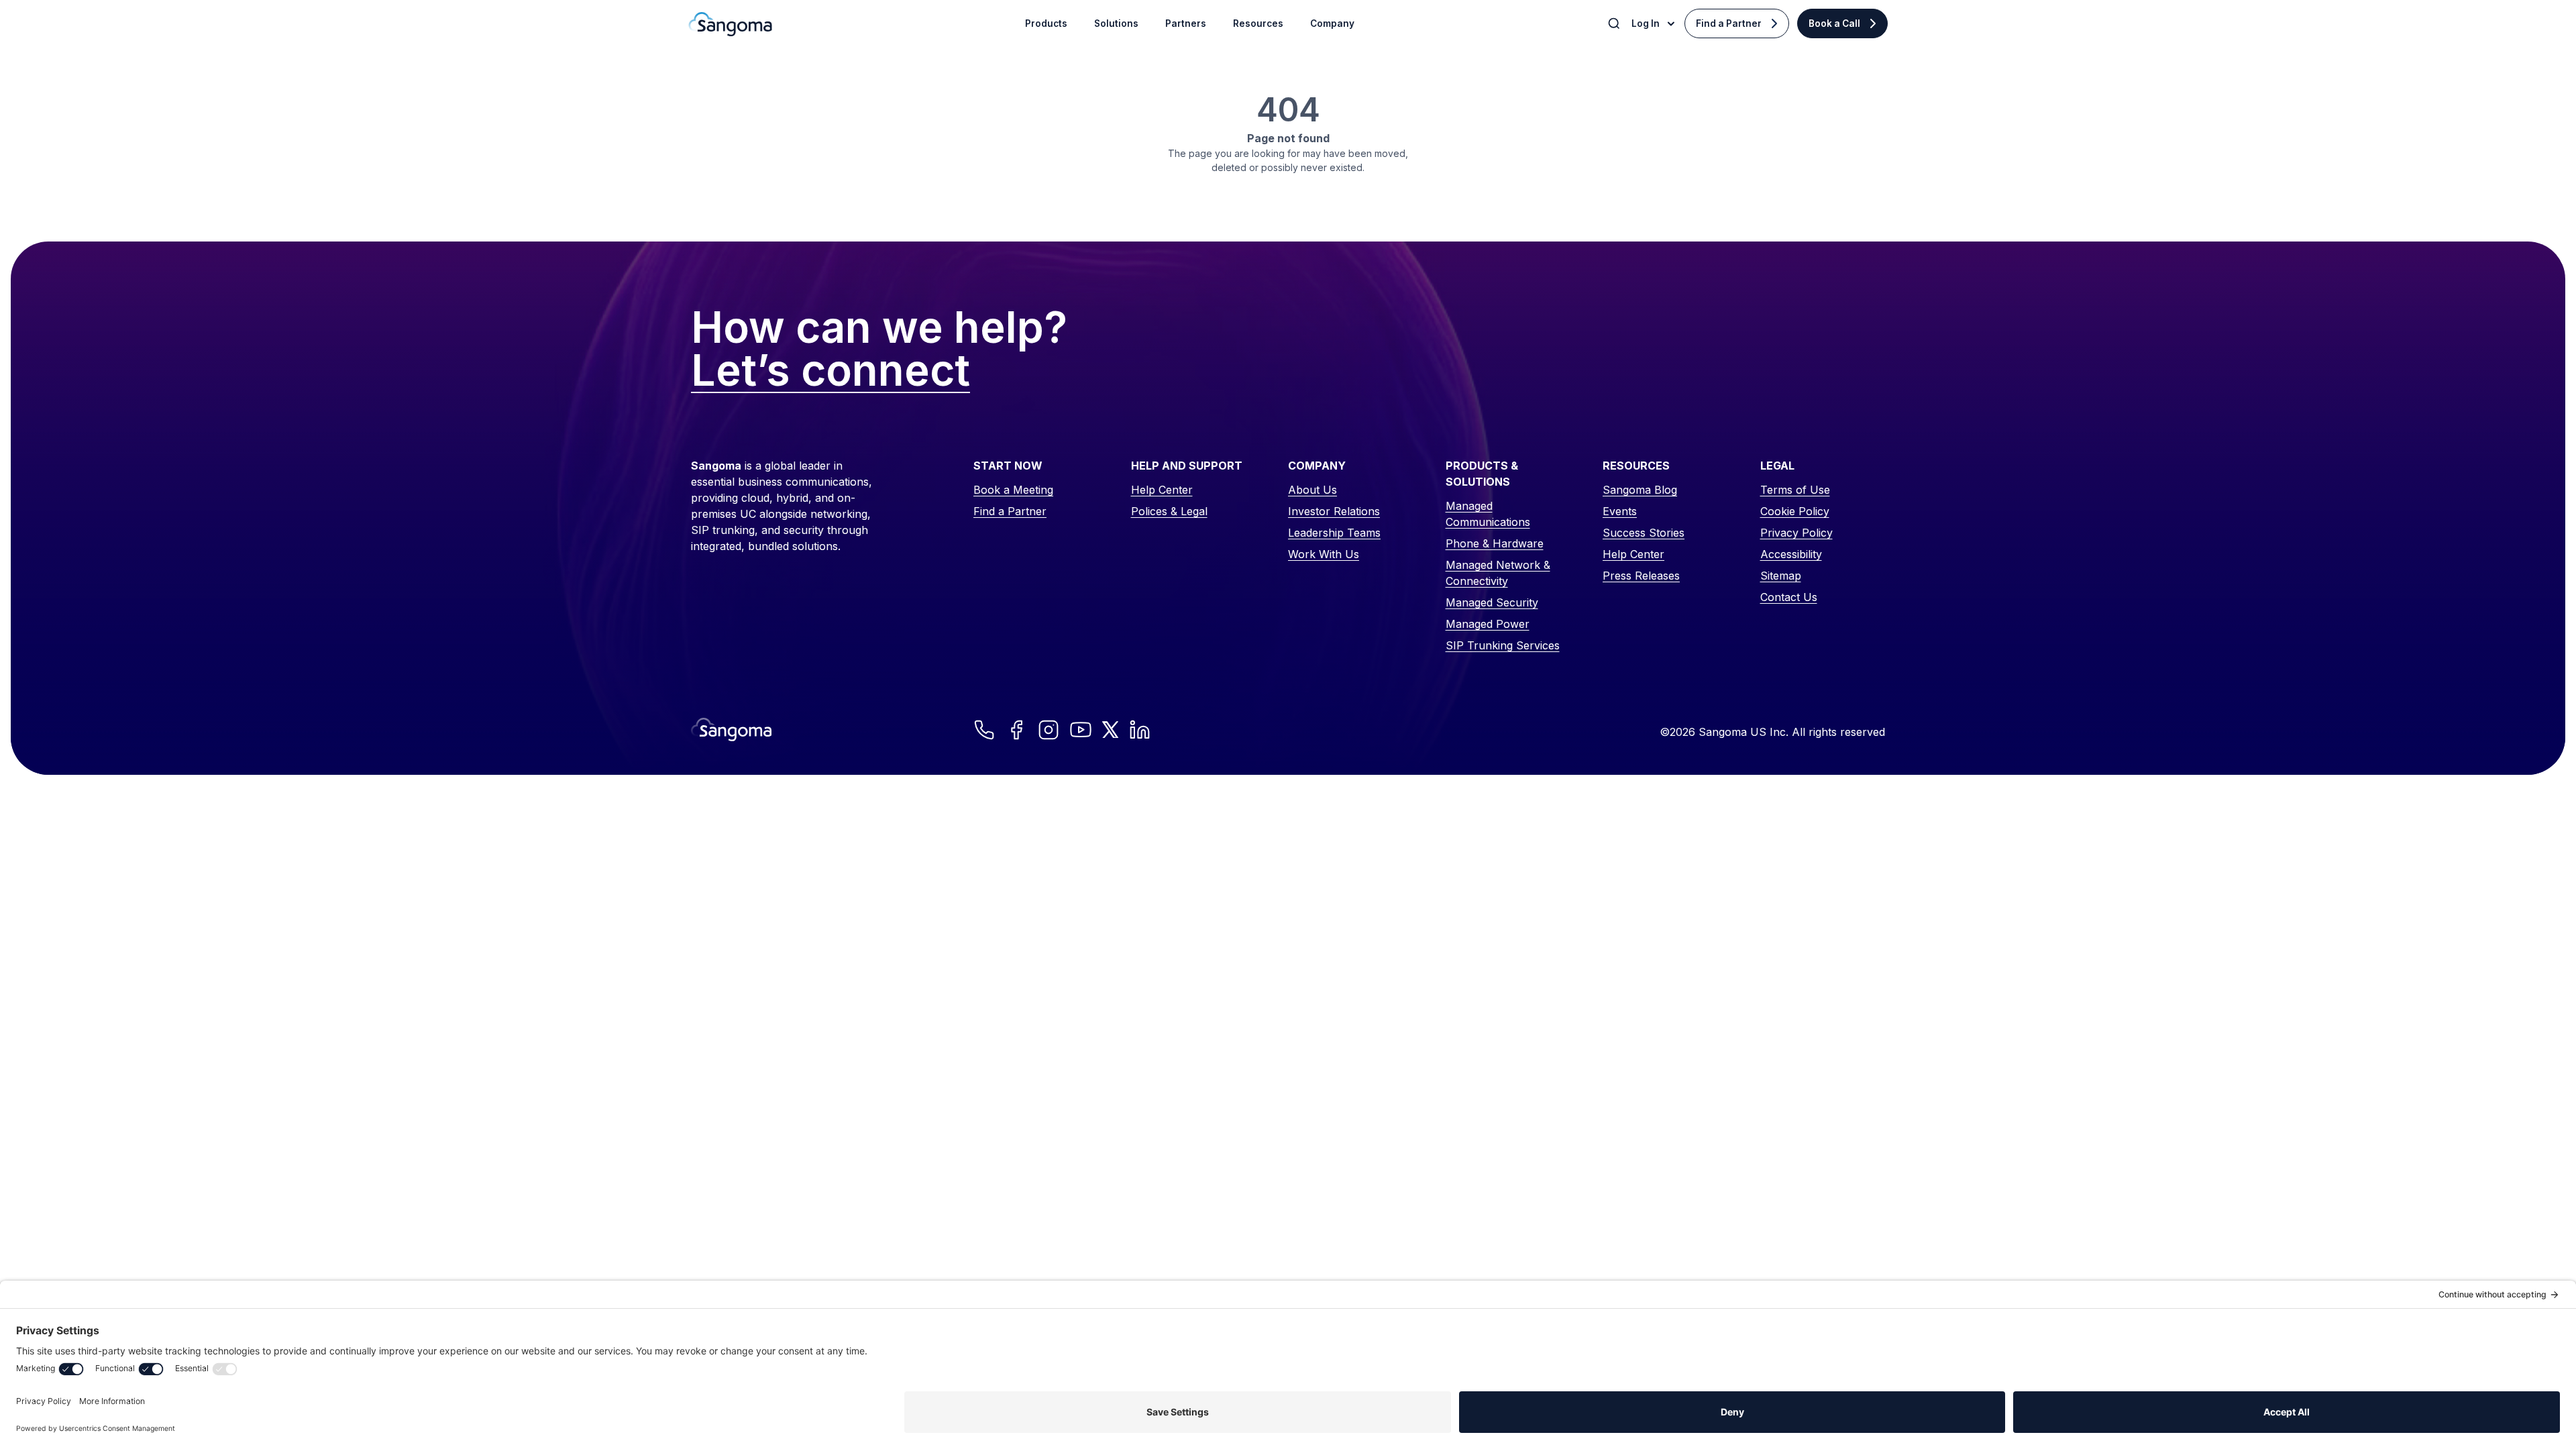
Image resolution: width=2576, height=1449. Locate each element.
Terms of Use (1795, 490)
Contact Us (1789, 597)
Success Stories (1644, 533)
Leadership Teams (1334, 533)
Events (1620, 511)
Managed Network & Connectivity (1498, 573)
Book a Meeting (1013, 490)
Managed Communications (1488, 514)
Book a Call (1834, 23)
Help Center (1162, 490)
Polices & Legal (1169, 511)
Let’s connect (830, 371)
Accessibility (1791, 554)
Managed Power (1488, 624)
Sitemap (1781, 576)
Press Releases (1641, 576)
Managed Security (1492, 602)
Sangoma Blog (1640, 490)
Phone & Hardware (1495, 543)
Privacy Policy (1796, 533)
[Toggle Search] (1615, 23)
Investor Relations (1334, 511)
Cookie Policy (1795, 511)
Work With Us (1324, 554)
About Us (1312, 490)
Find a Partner (1729, 23)
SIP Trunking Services (1503, 645)
